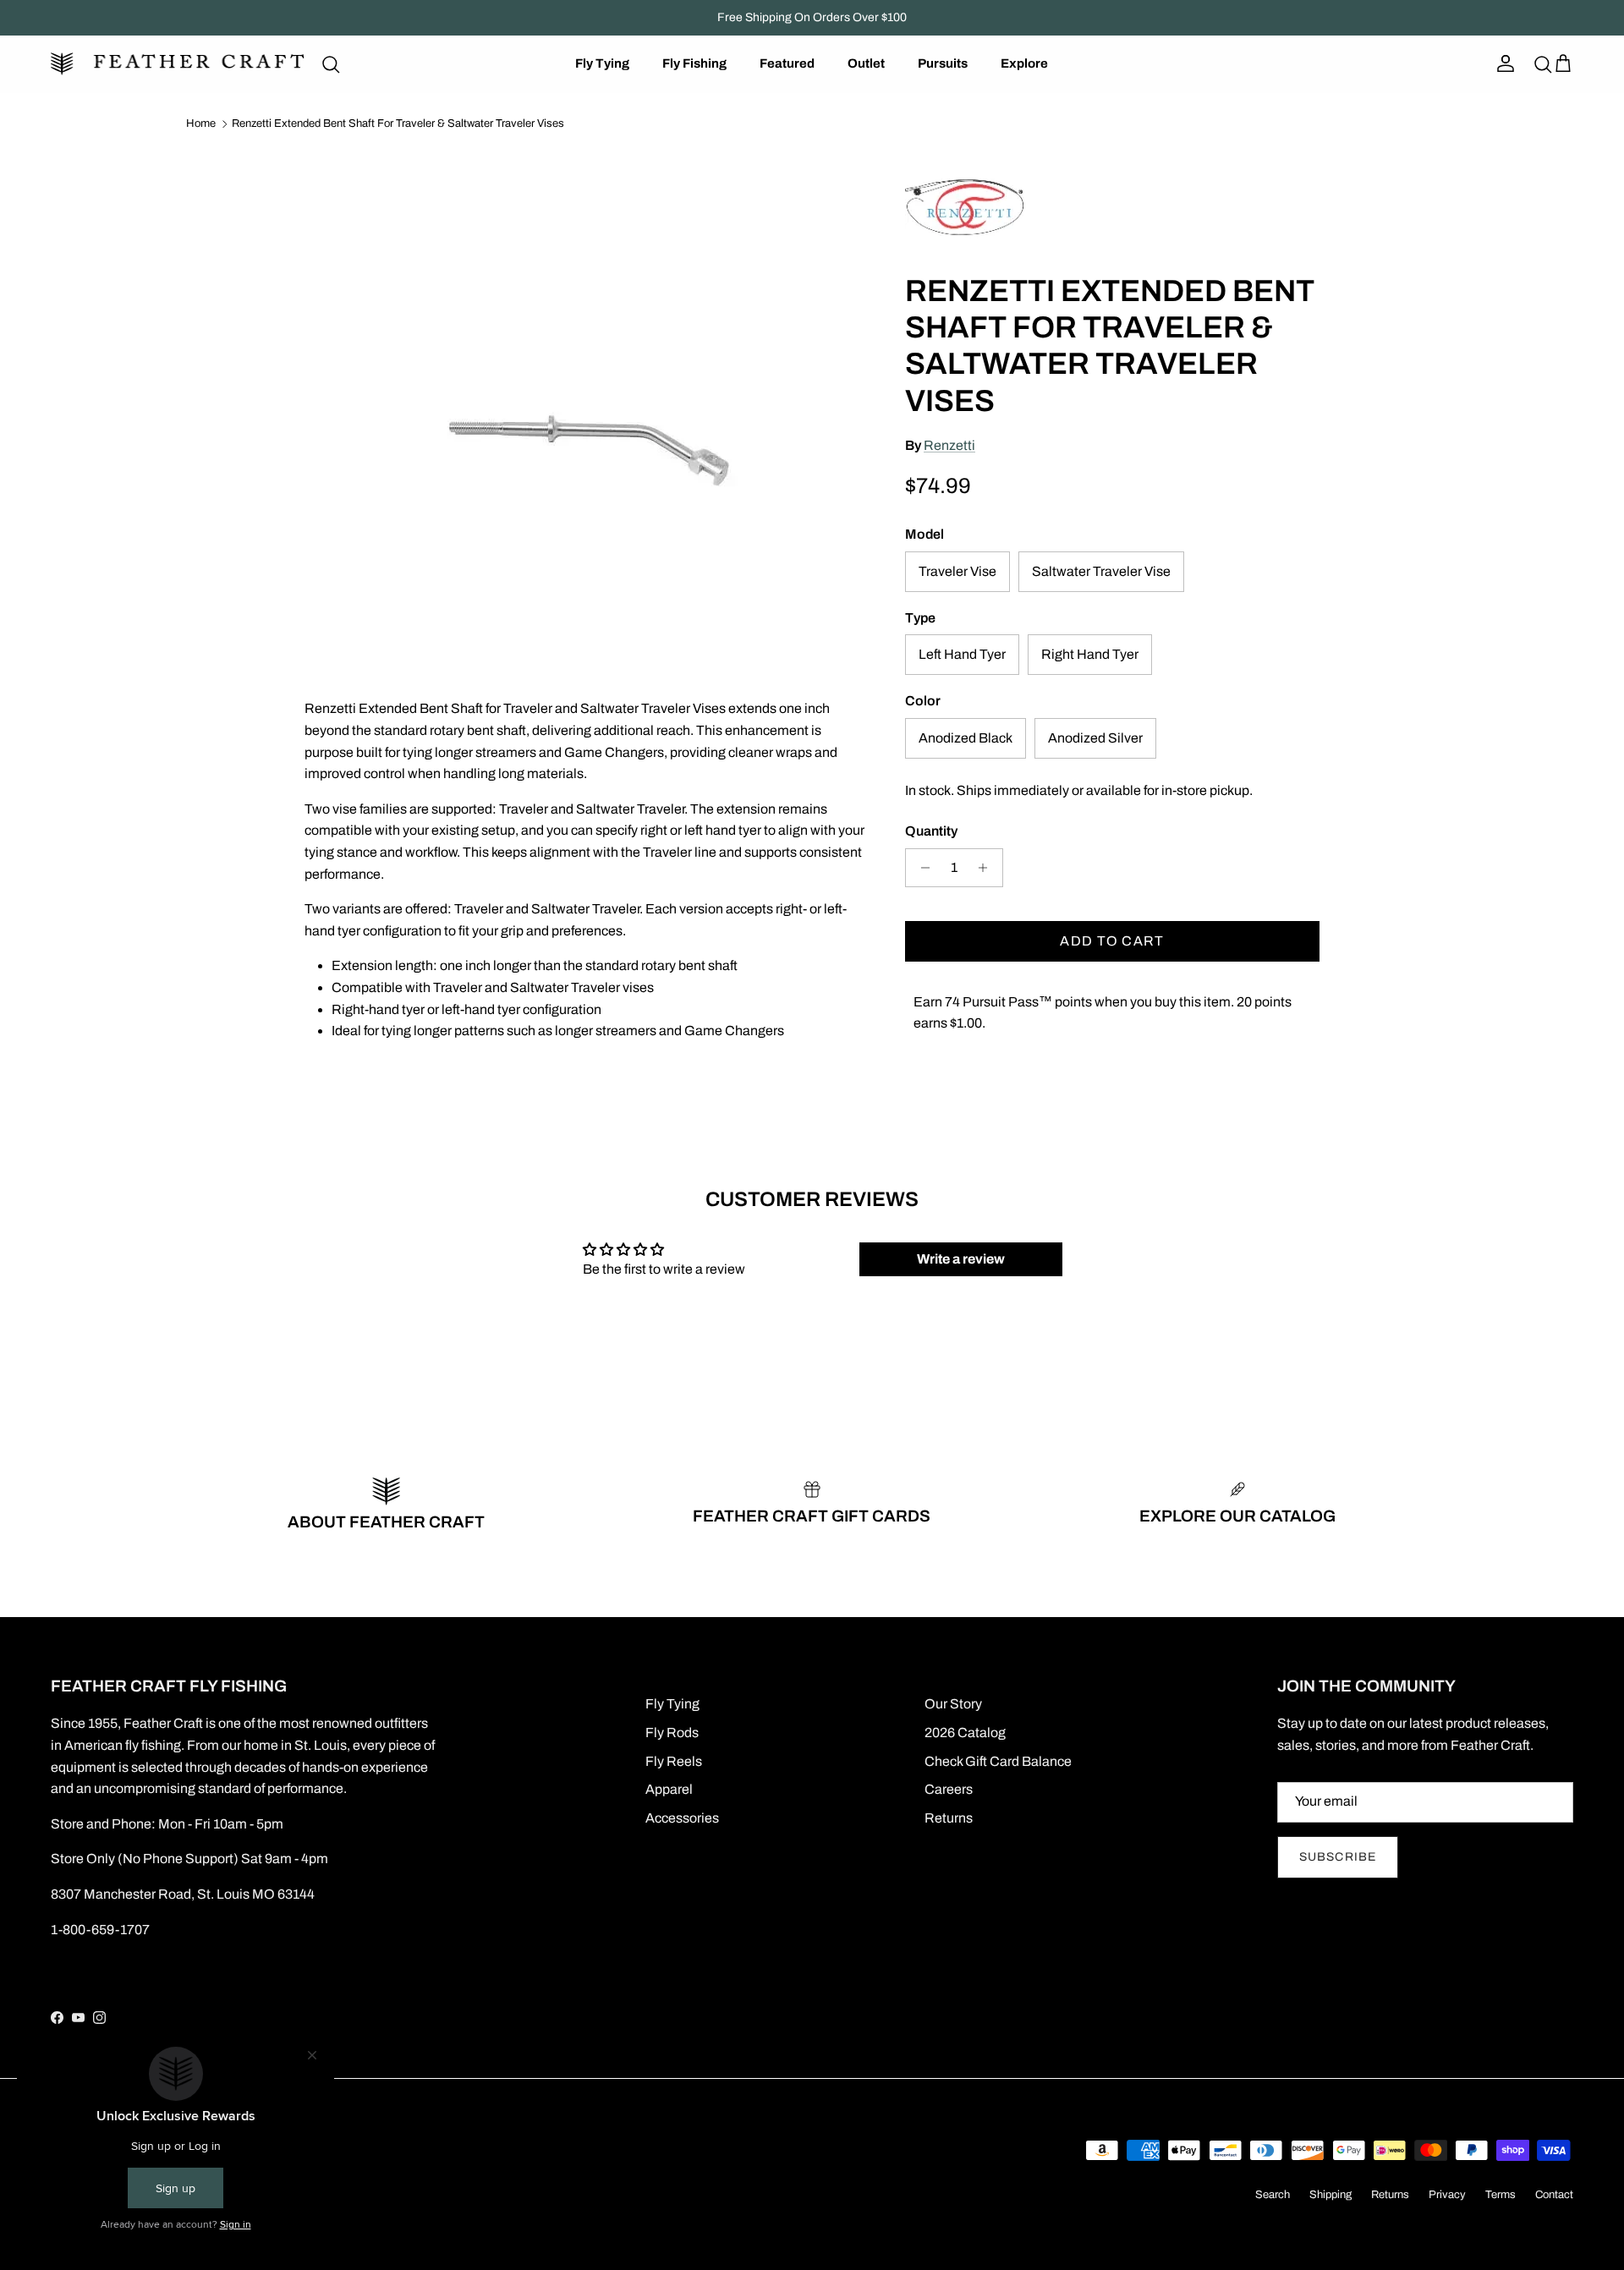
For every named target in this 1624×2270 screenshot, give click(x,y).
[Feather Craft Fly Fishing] (178, 64)
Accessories (682, 1818)
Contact (1554, 2195)
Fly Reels (674, 1761)
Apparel (669, 1789)
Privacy (1447, 2195)
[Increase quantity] (988, 868)
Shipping (1330, 2195)
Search (1273, 2195)
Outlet (866, 63)
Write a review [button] (961, 1259)
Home (201, 123)
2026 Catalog (965, 1733)
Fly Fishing (694, 63)
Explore (1024, 63)
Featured (787, 63)
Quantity (931, 831)
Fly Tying (602, 63)
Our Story (953, 1704)
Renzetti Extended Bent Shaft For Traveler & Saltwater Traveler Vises (398, 123)
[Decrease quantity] (921, 868)
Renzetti (949, 445)
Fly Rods (672, 1733)
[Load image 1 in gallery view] (586, 402)
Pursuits (943, 63)
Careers (949, 1789)
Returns (949, 1818)
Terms (1501, 2195)
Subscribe (1338, 1857)
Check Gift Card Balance (998, 1761)
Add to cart (1112, 941)
